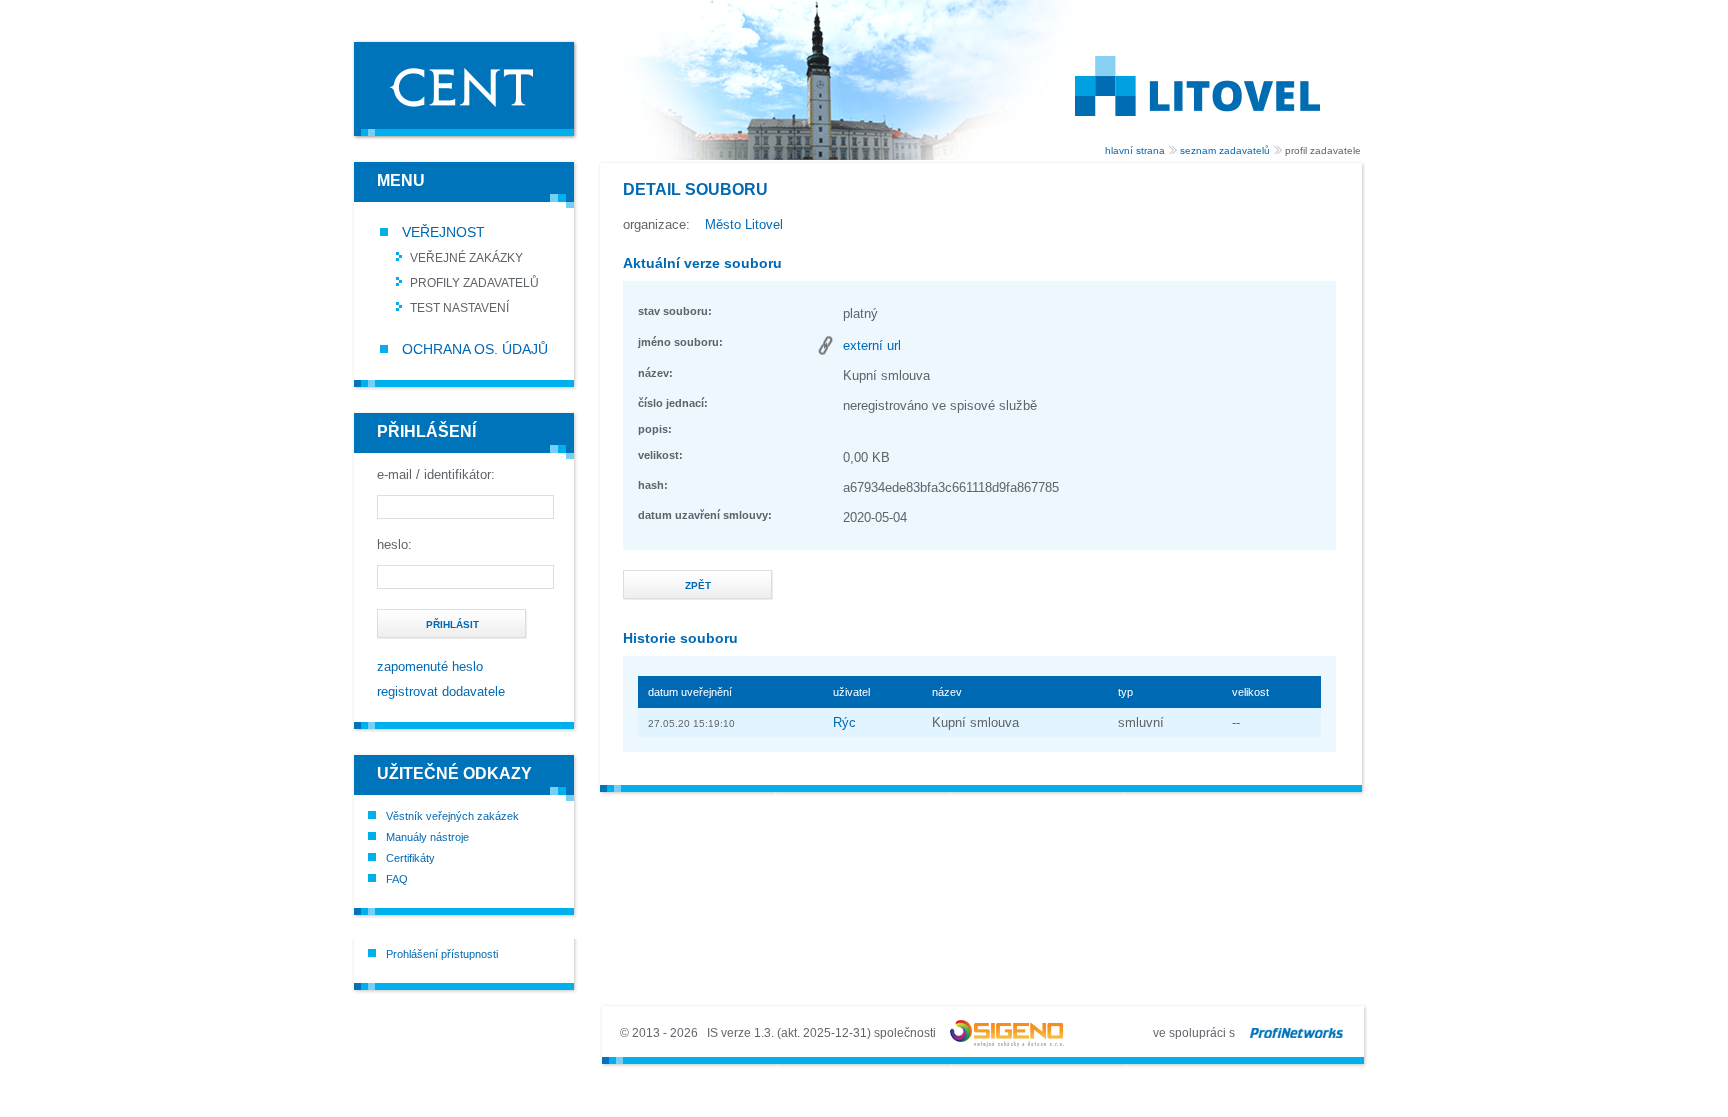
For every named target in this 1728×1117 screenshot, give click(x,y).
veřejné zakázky (466, 258)
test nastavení (459, 308)
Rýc (844, 722)
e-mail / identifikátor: (436, 474)
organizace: (656, 224)
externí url (872, 345)
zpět (698, 585)
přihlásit (452, 624)
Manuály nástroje (427, 837)
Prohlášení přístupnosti (442, 954)
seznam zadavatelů (1225, 150)
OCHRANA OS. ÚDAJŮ (473, 349)
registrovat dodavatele (441, 691)
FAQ (397, 879)
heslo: (394, 544)
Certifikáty (410, 858)
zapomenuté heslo (430, 666)
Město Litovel (744, 224)
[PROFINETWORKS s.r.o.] (1296, 1033)
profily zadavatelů (474, 283)
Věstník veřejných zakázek (452, 816)
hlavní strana (1135, 150)
